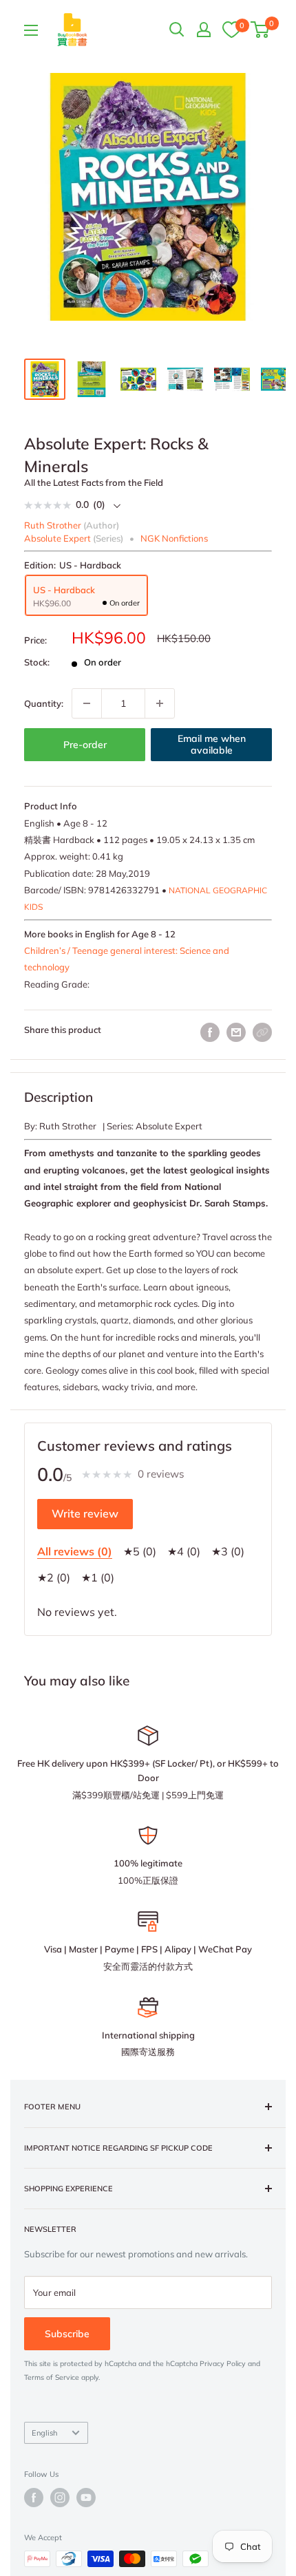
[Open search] (177, 30)
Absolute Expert (57, 538)
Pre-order (85, 745)
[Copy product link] (262, 1032)
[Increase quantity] (160, 703)
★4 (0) (184, 1551)
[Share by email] (236, 1032)
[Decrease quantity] (87, 703)
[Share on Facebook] (210, 1032)
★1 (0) (98, 1577)
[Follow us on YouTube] (86, 2498)
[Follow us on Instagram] (60, 2498)
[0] (231, 29)
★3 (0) (228, 1551)
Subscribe (67, 2334)
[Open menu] (31, 30)
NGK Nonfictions (174, 538)
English (44, 2433)
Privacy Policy (223, 2364)
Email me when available (212, 745)
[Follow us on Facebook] (34, 2498)
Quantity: (44, 703)
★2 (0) (54, 1577)
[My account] (204, 30)
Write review (85, 1513)
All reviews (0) (75, 1551)
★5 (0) (140, 1551)
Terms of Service (52, 2377)
